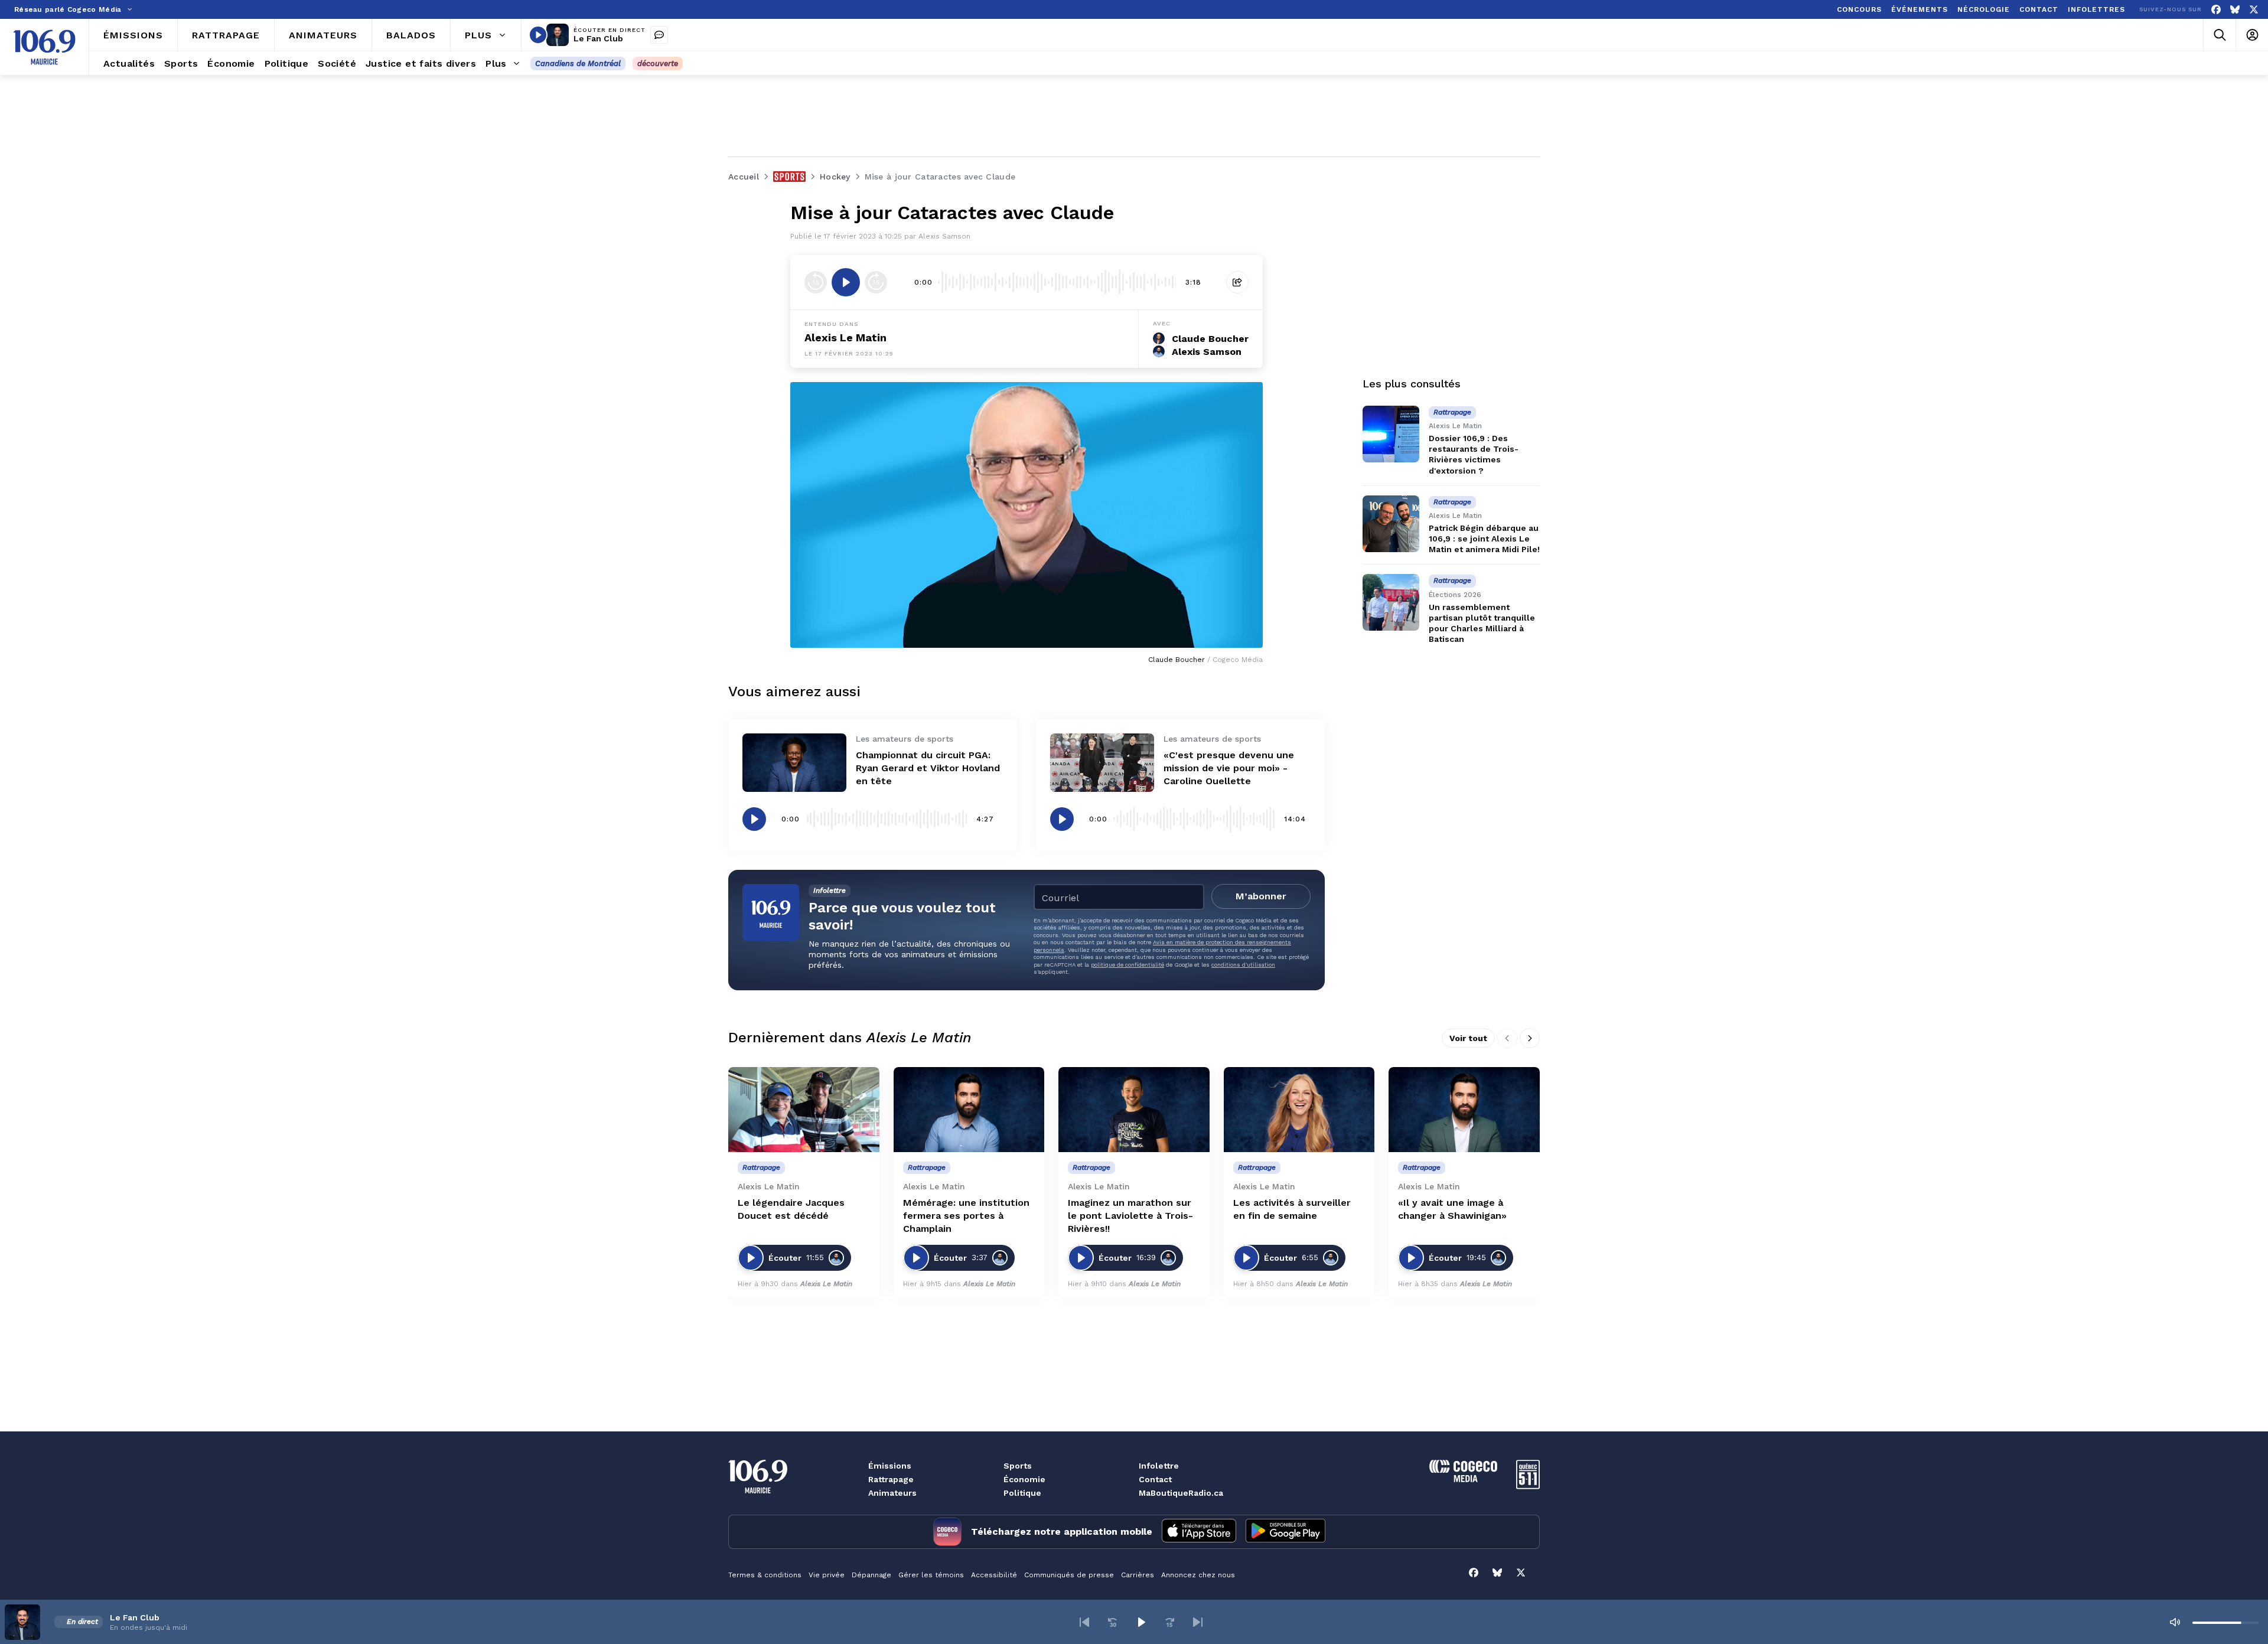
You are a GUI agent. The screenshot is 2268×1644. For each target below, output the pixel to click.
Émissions (890, 1466)
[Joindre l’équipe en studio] (659, 35)
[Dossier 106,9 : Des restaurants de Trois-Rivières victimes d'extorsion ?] (1391, 434)
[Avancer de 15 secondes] (876, 282)
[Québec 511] (1528, 1486)
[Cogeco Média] (1463, 1479)
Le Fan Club (598, 38)
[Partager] (1237, 282)
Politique (1022, 1493)
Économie (1024, 1479)
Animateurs (892, 1493)
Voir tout (1468, 1038)
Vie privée (827, 1575)
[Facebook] (2216, 10)
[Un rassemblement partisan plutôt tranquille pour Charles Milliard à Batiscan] (1391, 602)
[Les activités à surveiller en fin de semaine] (1299, 1110)
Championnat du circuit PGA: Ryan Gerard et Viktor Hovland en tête (928, 768)
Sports (1018, 1466)
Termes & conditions (765, 1575)
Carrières (1138, 1575)
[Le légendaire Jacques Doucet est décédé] (804, 1110)
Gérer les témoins (931, 1575)
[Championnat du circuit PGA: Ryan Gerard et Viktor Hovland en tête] (794, 763)
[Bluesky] (2235, 10)
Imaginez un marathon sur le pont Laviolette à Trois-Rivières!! (1130, 1216)
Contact (1155, 1479)
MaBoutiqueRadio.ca (1181, 1493)
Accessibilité (994, 1575)
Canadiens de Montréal (578, 63)
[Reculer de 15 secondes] (816, 282)
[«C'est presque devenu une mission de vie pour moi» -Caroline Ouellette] (1102, 763)
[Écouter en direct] (538, 35)
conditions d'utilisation (1243, 965)
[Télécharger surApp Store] (1199, 1532)
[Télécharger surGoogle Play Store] (1285, 1532)
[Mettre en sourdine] (2175, 1622)
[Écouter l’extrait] (846, 282)
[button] (1084, 1622)
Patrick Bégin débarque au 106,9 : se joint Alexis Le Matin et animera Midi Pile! (1484, 539)
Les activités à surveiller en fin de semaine (1292, 1209)
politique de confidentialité (1128, 965)
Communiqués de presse (1069, 1575)
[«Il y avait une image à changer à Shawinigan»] (1464, 1110)
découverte (658, 63)
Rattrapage (891, 1479)
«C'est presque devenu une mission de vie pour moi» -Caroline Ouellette (1229, 768)
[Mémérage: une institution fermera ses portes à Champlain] (969, 1110)
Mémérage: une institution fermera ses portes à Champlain (966, 1216)
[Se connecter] (2252, 35)
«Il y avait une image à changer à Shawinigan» (1452, 1209)
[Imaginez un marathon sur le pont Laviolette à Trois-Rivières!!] (1134, 1110)
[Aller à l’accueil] (44, 47)
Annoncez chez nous (1198, 1575)
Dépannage (871, 1575)
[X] (2254, 10)
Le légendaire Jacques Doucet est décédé (791, 1209)
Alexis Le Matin (845, 337)
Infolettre (1159, 1466)
